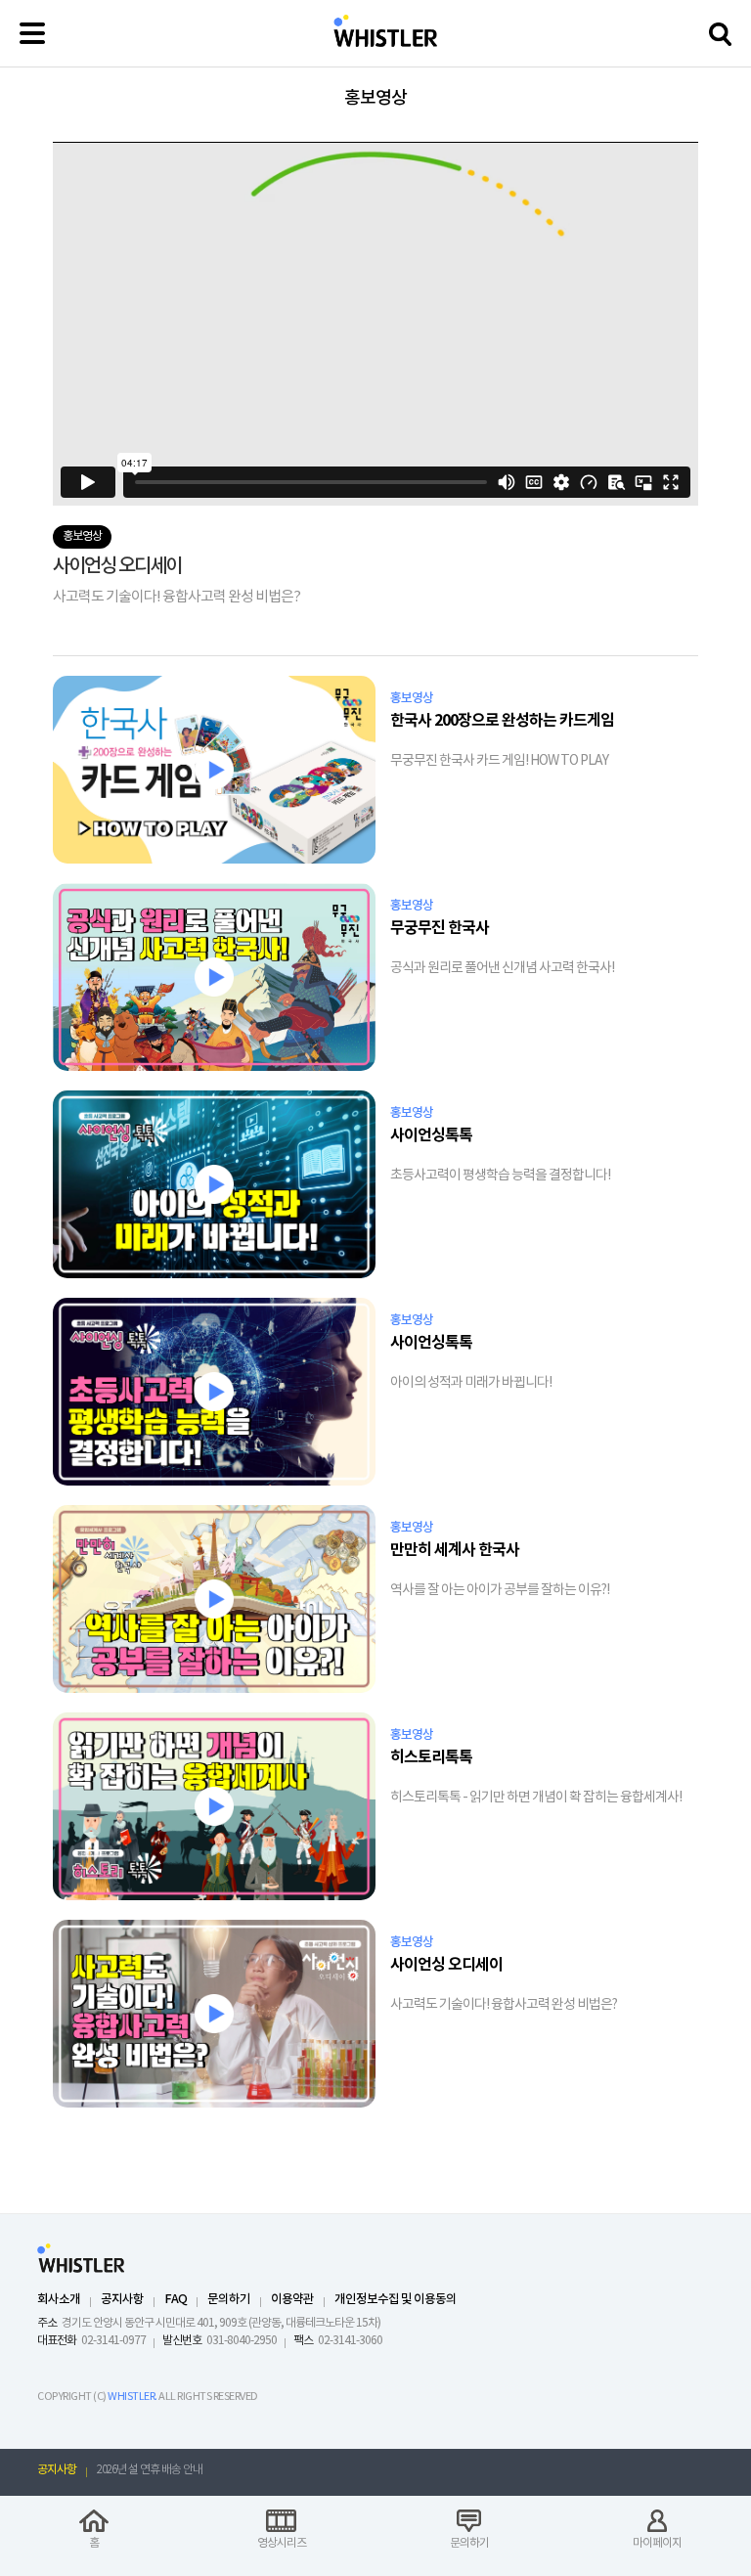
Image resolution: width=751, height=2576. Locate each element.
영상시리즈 (282, 2543)
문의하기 (229, 2300)
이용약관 (292, 2300)
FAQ (176, 2300)
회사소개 (59, 2300)
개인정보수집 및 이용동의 (396, 2300)
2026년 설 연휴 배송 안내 (150, 2470)
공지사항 (122, 2300)
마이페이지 (657, 2543)
